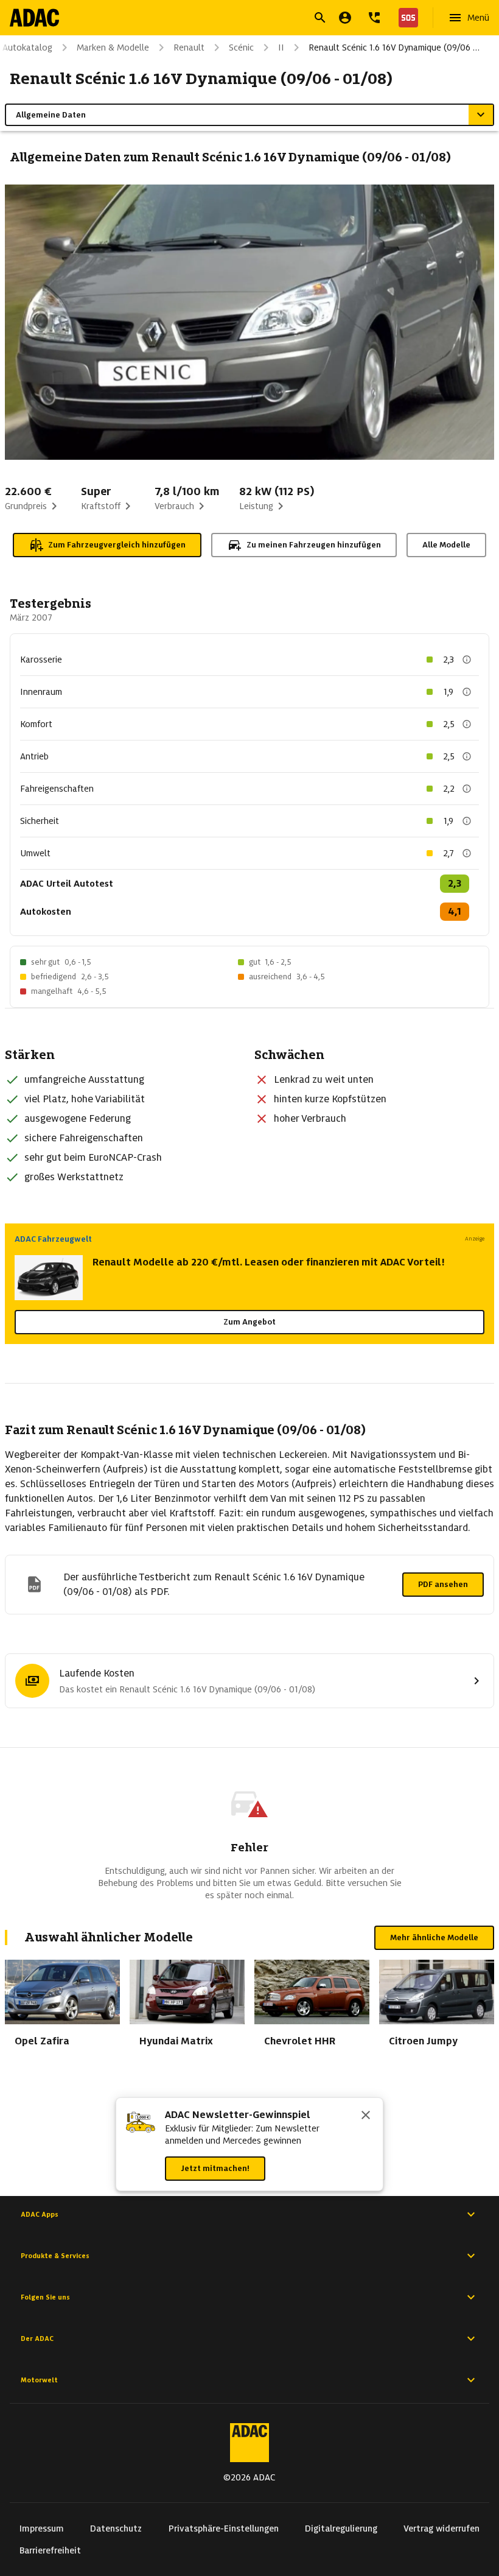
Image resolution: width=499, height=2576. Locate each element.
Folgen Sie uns (45, 2297)
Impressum (42, 2528)
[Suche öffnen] (320, 18)
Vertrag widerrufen (441, 2528)
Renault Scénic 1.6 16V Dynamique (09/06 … (394, 48)
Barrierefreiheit (50, 2550)
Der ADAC (37, 2338)
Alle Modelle (446, 545)
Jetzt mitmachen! (215, 2168)
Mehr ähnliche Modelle (434, 1937)
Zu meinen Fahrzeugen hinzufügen (314, 545)
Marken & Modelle (113, 48)
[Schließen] (366, 2116)
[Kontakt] (374, 18)
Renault (189, 48)
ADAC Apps (40, 2214)
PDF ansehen (443, 1584)
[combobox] (235, 19)
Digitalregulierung (341, 2528)
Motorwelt (39, 2380)
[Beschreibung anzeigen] (467, 660)
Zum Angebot (249, 1322)
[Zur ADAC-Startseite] (34, 18)
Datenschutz (116, 2528)
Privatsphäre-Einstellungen (224, 2528)
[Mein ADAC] (345, 18)
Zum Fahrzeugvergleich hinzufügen (117, 545)
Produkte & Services (55, 2256)
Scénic (241, 48)
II (281, 48)
